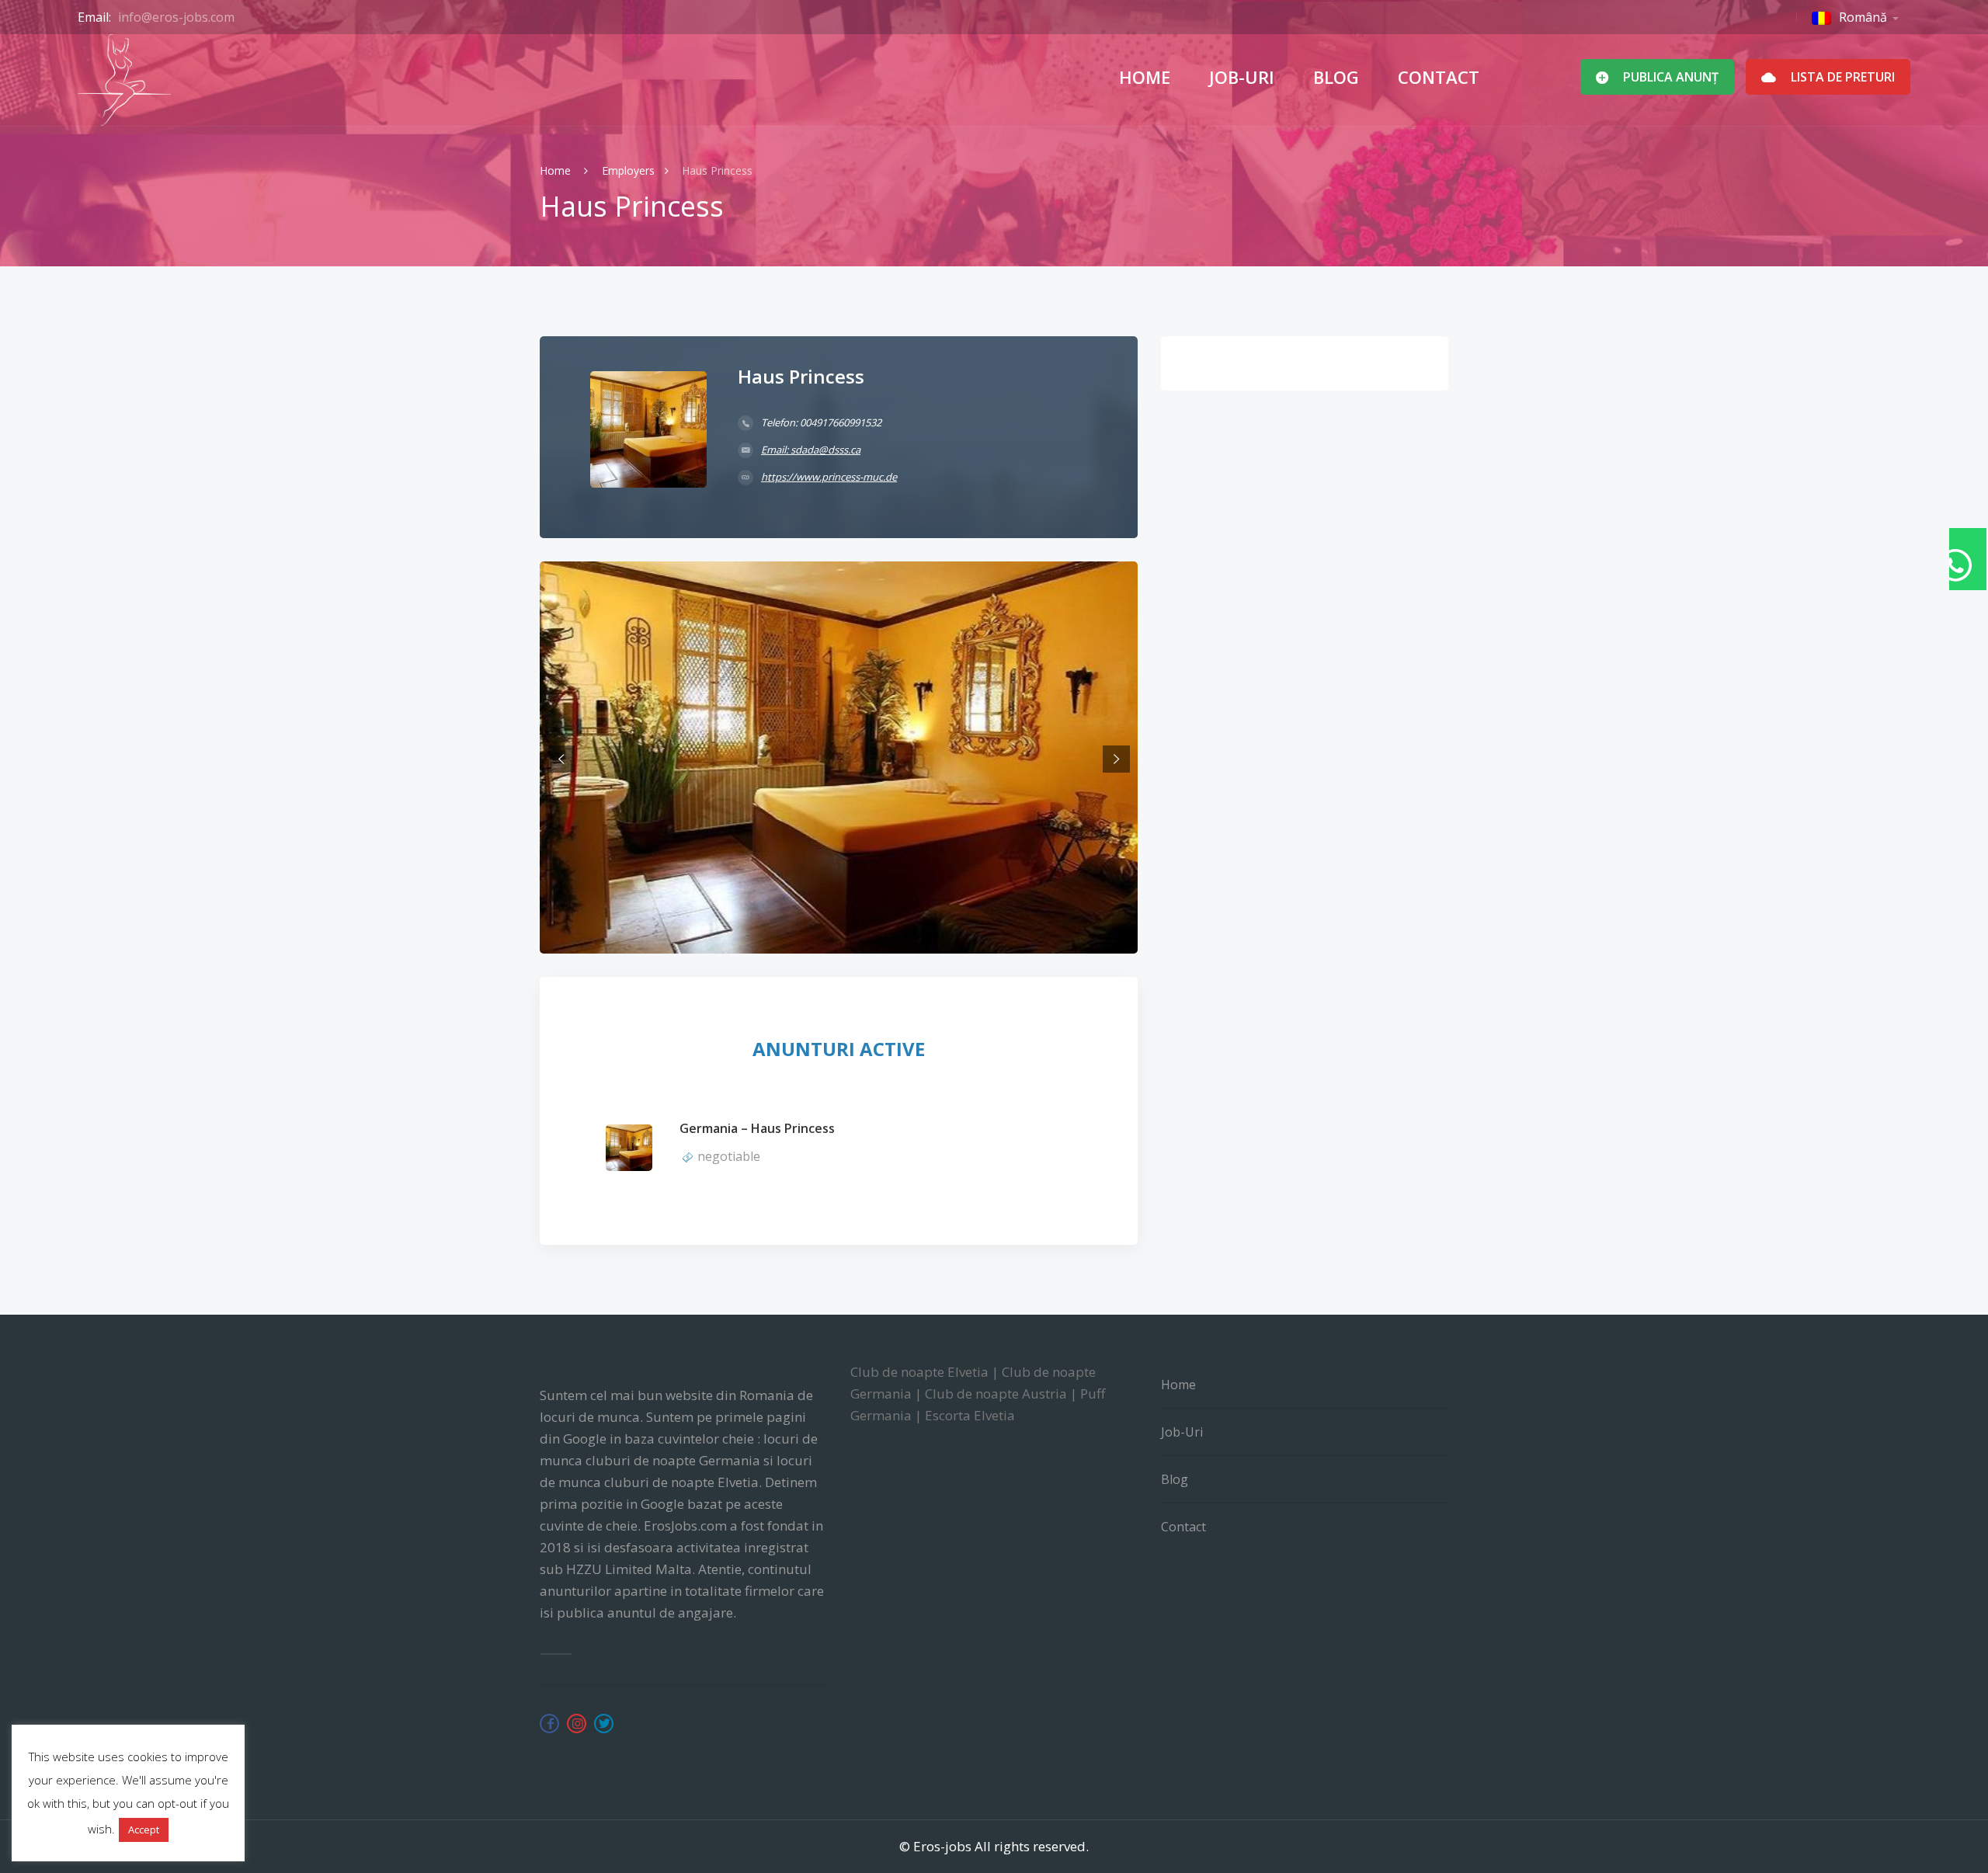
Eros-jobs (942, 1846)
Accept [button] (144, 1830)
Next (1116, 759)
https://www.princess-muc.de (829, 477)
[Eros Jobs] (124, 80)
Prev (561, 759)
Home (1145, 77)
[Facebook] (549, 1724)
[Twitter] (604, 1724)
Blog (1336, 77)
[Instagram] (577, 1724)
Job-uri (1242, 77)
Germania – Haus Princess (757, 1128)
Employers (628, 170)
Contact (1439, 77)
